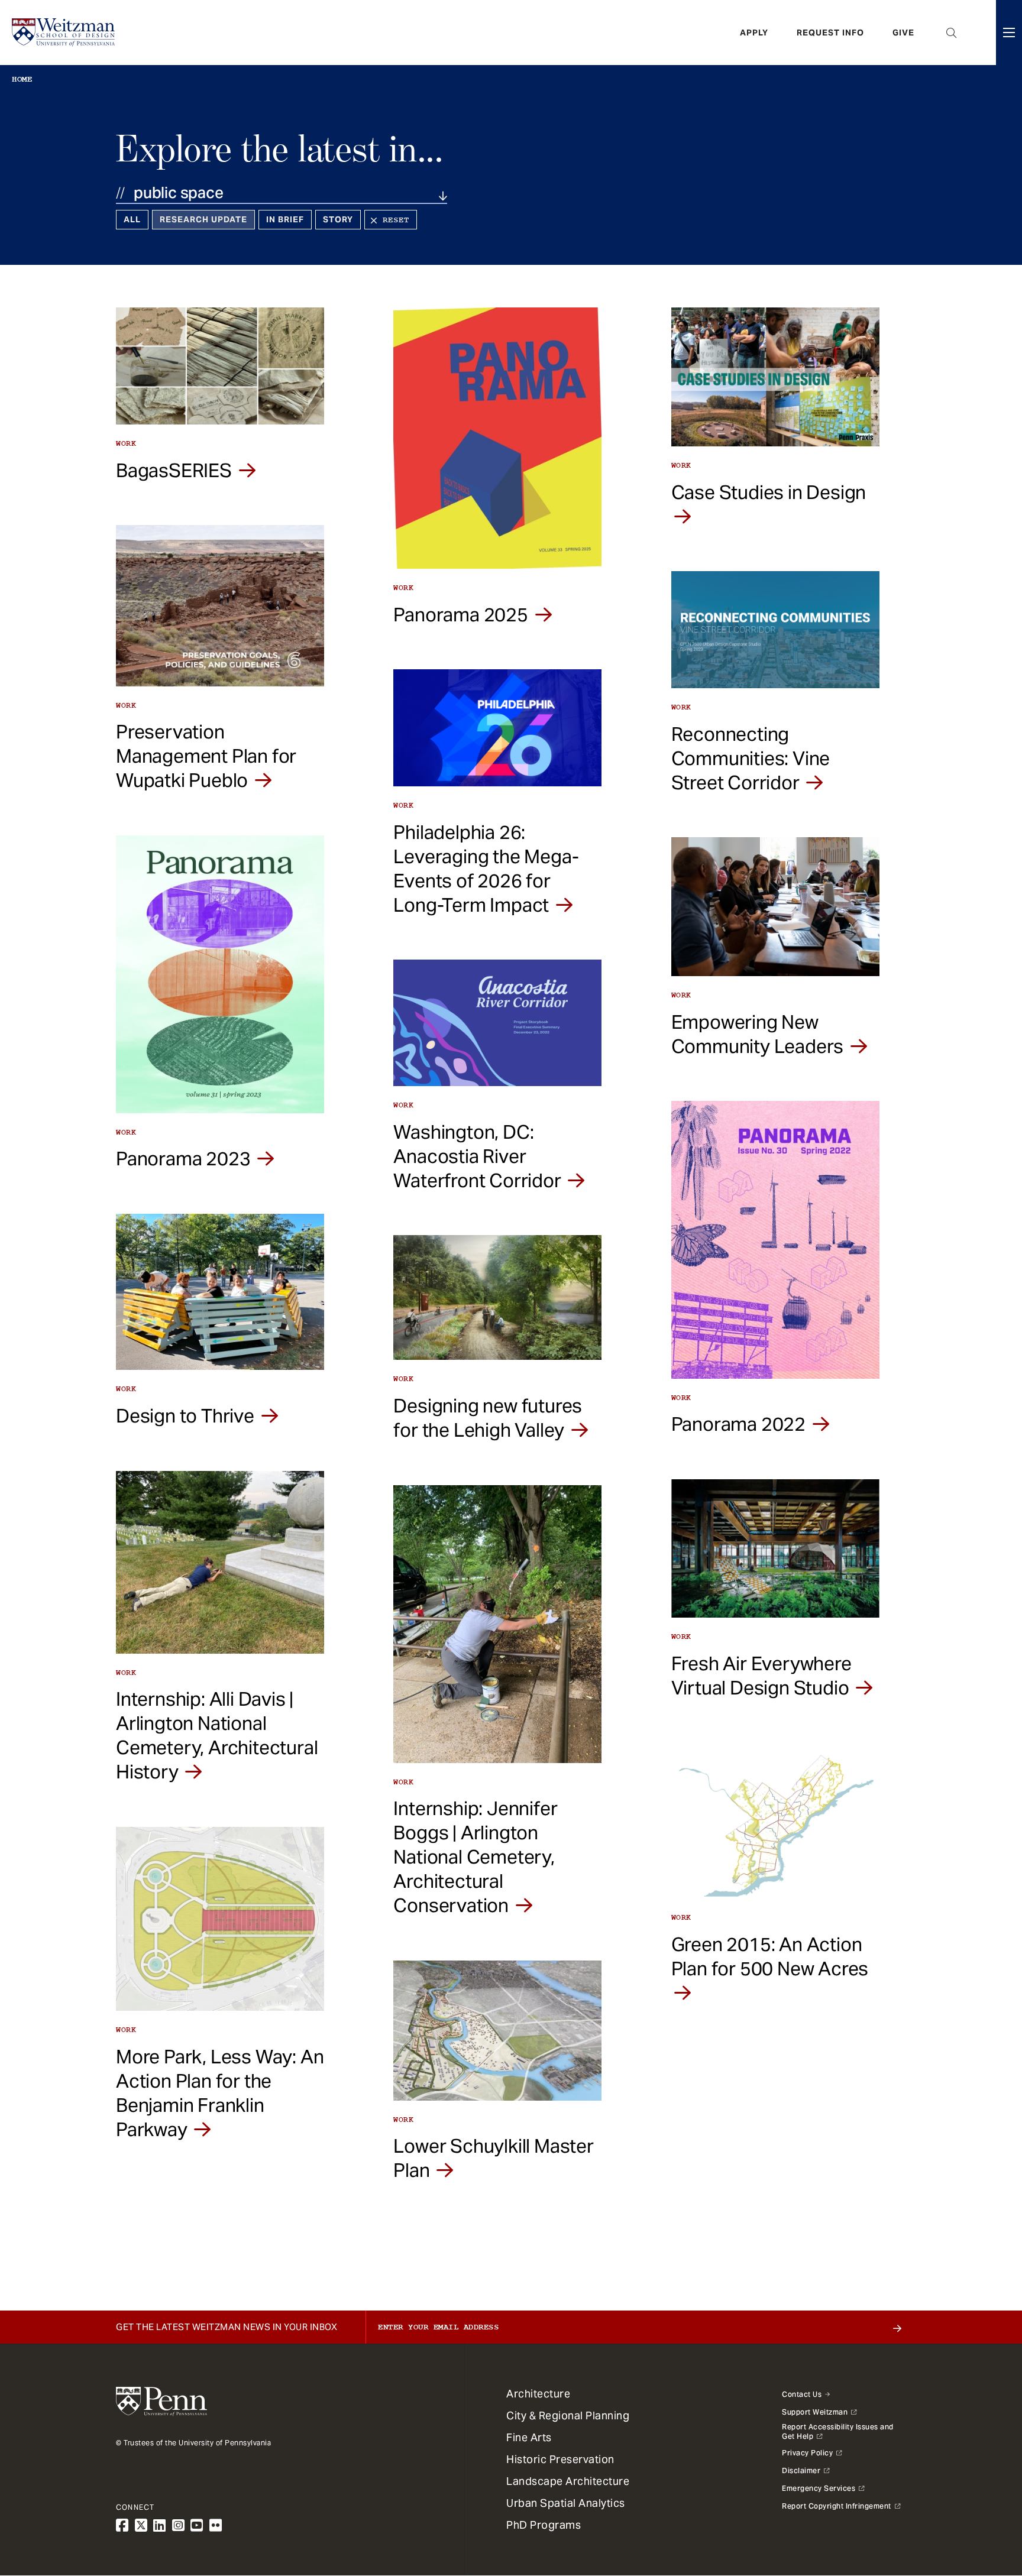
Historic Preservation (560, 2459)
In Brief (285, 219)
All (132, 219)
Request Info (830, 33)
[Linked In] (160, 2525)
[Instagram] (179, 2525)
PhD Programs (544, 2525)
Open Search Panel (952, 33)
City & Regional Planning (568, 2415)
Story (338, 219)
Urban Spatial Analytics (566, 2503)
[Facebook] (122, 2525)
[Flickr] (216, 2525)
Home (22, 79)
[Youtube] (197, 2525)
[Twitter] (141, 2525)
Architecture (538, 2394)
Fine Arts (529, 2437)
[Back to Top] (982, 2503)
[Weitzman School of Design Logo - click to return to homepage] (63, 33)
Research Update (203, 219)
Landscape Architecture (568, 2481)
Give (903, 33)
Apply (754, 33)
